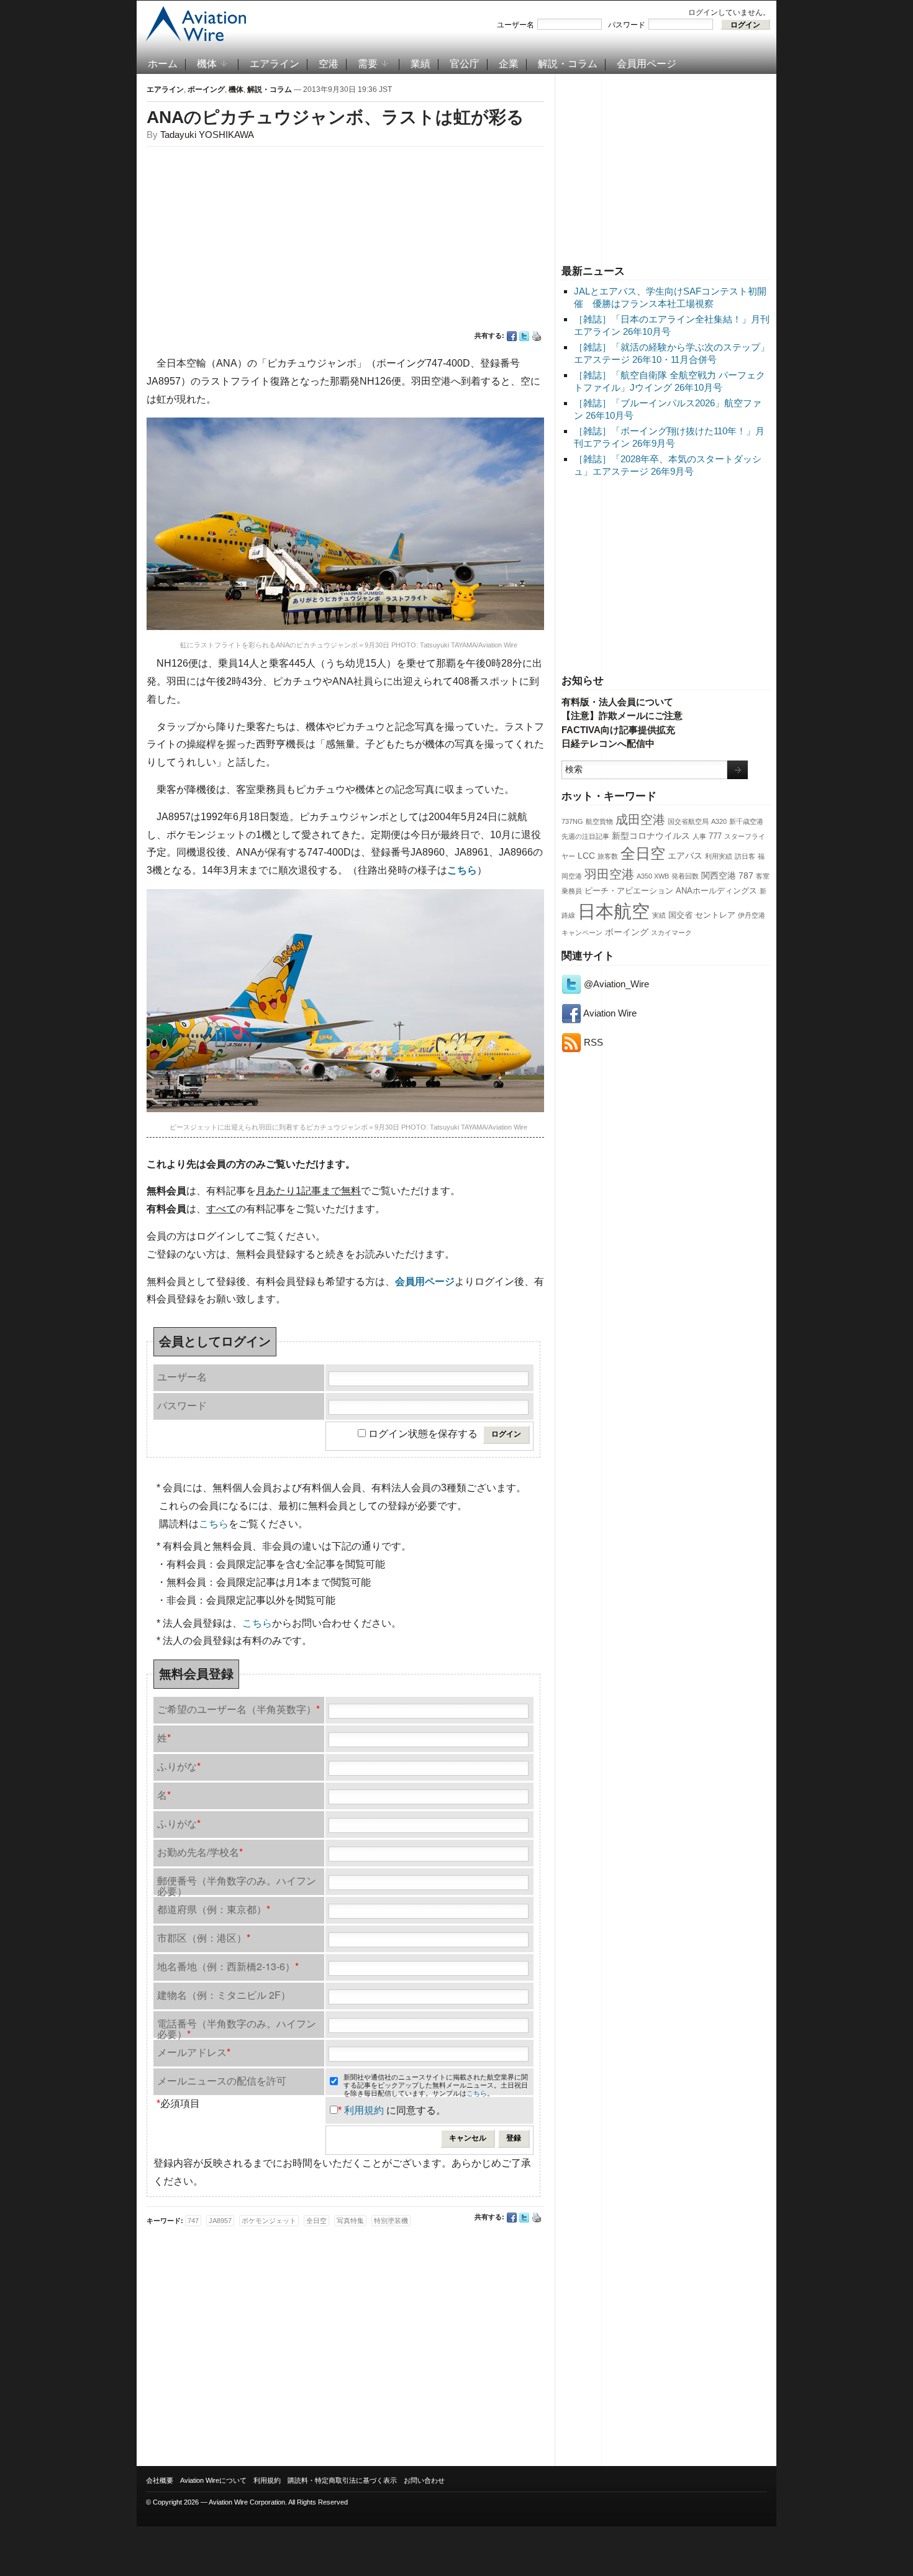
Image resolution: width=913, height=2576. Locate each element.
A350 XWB (653, 876)
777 (715, 836)
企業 (509, 64)
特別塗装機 (391, 2221)
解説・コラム (568, 64)
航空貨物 (599, 821)
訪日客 (745, 856)
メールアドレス (194, 2052)
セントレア (715, 915)
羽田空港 (609, 874)
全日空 (643, 854)
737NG (572, 821)
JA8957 (220, 2221)
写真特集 (350, 2221)
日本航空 (614, 911)
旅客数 (608, 856)
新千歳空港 (746, 821)
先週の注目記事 (585, 836)
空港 (329, 64)
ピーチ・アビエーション (629, 891)
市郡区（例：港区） (204, 1938)
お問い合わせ (424, 2480)
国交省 (680, 915)
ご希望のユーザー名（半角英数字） (238, 1709)
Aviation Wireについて (213, 2480)
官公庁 (465, 64)
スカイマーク (671, 933)
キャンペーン (582, 933)
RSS (592, 1042)
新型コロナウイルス (651, 836)
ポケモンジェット (269, 2221)
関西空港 (719, 875)
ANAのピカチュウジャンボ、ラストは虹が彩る (335, 117)
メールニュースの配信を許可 (222, 2080)
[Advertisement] (666, 167)
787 (746, 875)
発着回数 (685, 876)
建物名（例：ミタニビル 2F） (224, 1995)
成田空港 (640, 820)
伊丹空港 (752, 915)
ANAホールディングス (716, 891)
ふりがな (179, 1766)
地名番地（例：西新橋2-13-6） (228, 1966)
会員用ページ (647, 64)
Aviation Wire (609, 1013)
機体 (207, 64)
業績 (420, 64)
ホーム (163, 64)
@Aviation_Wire (615, 984)
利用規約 (364, 2110)
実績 (659, 915)
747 (193, 2221)
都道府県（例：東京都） (214, 1909)
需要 (368, 64)
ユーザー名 (516, 25)
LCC (586, 856)
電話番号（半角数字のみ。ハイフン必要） (237, 2027)
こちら (214, 1524)
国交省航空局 (688, 821)
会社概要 (160, 2480)
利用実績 (719, 856)
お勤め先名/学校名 (200, 1852)
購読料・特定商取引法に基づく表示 (342, 2480)
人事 (699, 836)
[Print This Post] (537, 336)
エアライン (275, 64)
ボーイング (627, 932)
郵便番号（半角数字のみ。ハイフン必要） (237, 1884)
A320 (719, 821)
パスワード (627, 25)
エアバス (685, 856)
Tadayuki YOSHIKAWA (207, 135)
